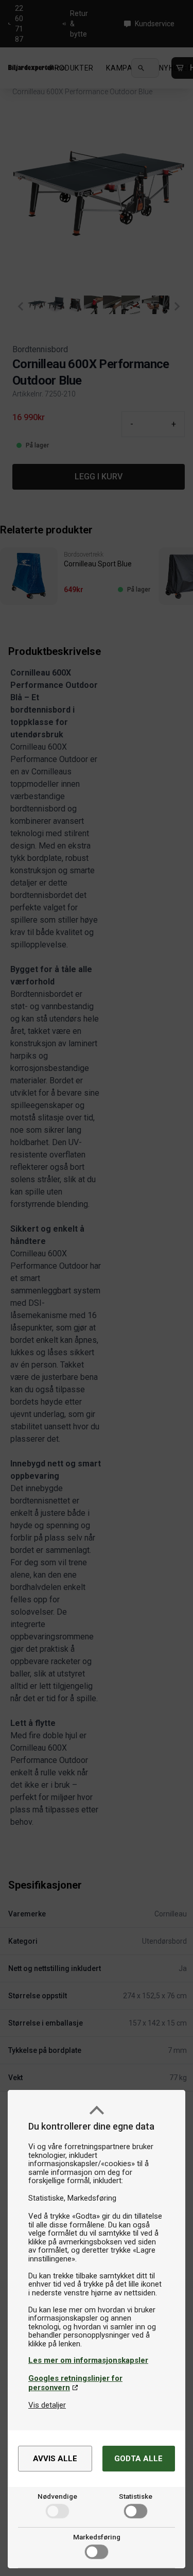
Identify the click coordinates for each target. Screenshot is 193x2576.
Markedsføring (97, 2537)
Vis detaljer (47, 2405)
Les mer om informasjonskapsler (88, 2360)
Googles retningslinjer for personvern (75, 2383)
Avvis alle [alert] (55, 2459)
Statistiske (136, 2496)
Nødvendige (57, 2496)
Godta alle (138, 2459)
